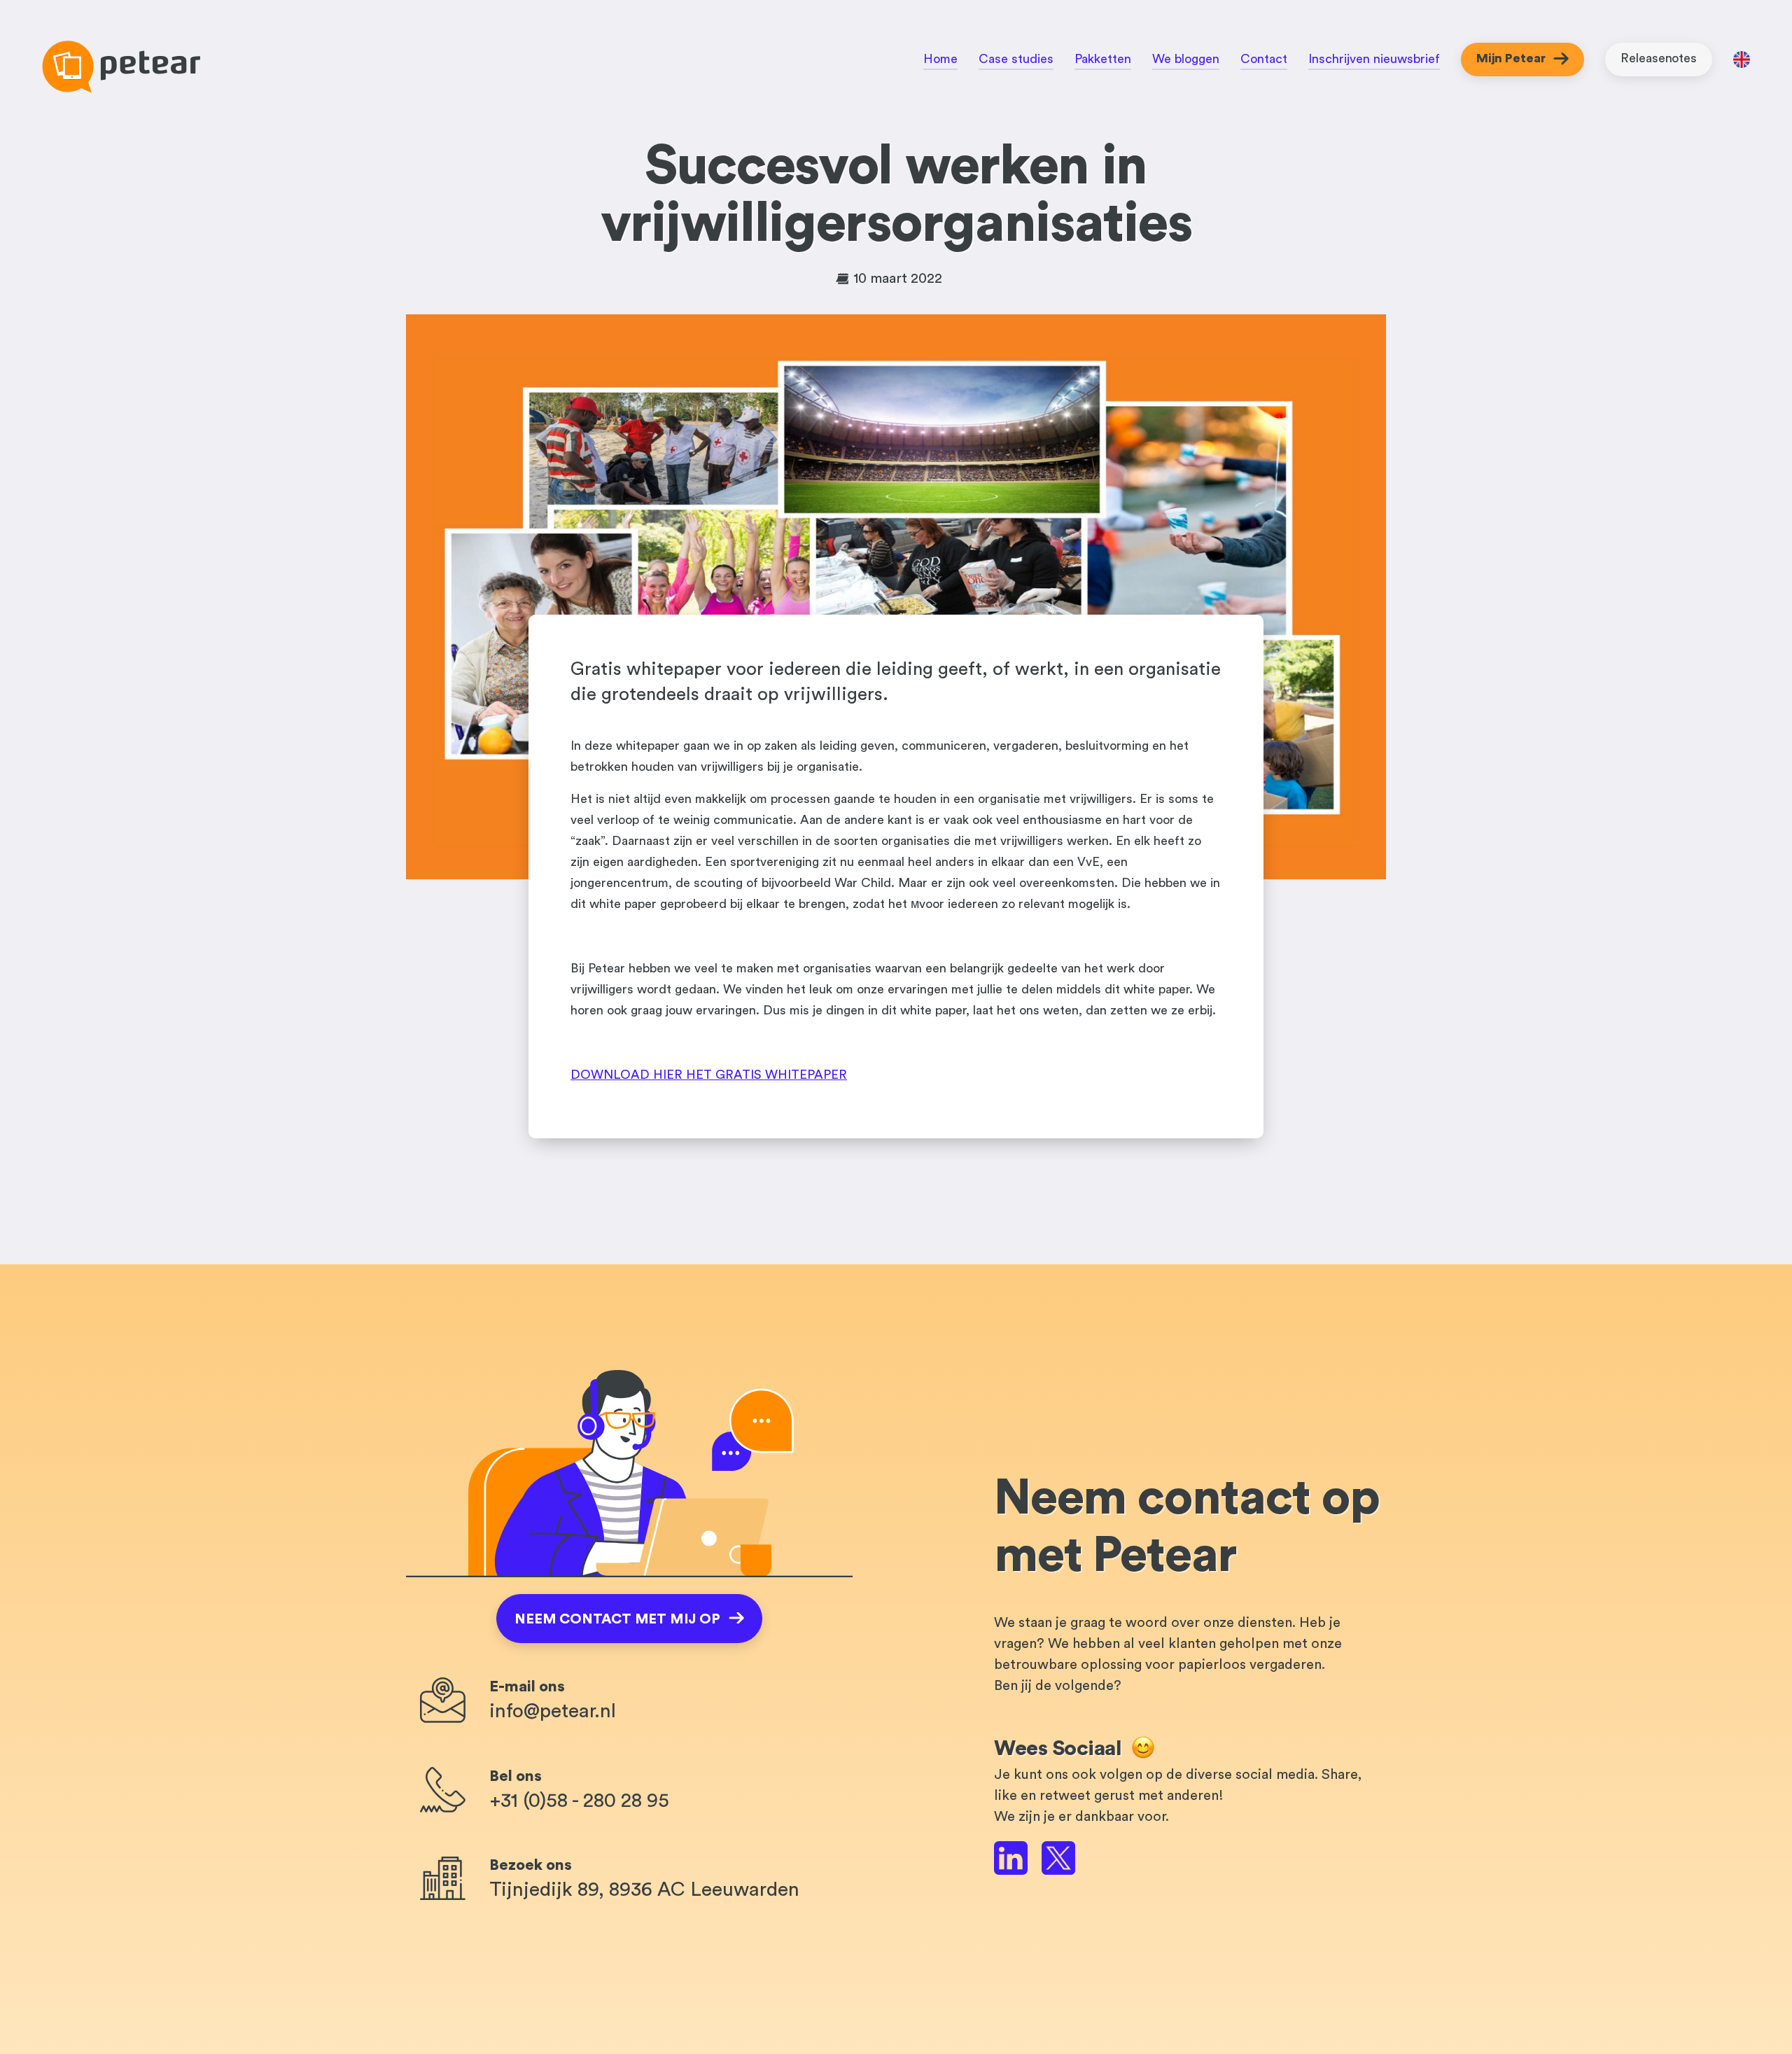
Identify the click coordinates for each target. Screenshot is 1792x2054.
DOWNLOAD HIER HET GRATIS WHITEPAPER (709, 1075)
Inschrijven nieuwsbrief (1374, 59)
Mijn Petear (1511, 58)
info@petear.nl (553, 1711)
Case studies (1016, 59)
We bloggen (1186, 59)
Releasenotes (1659, 58)
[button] (629, 1619)
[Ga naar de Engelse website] (1742, 63)
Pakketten (1103, 59)
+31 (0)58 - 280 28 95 (579, 1801)
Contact (1264, 59)
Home (940, 59)
